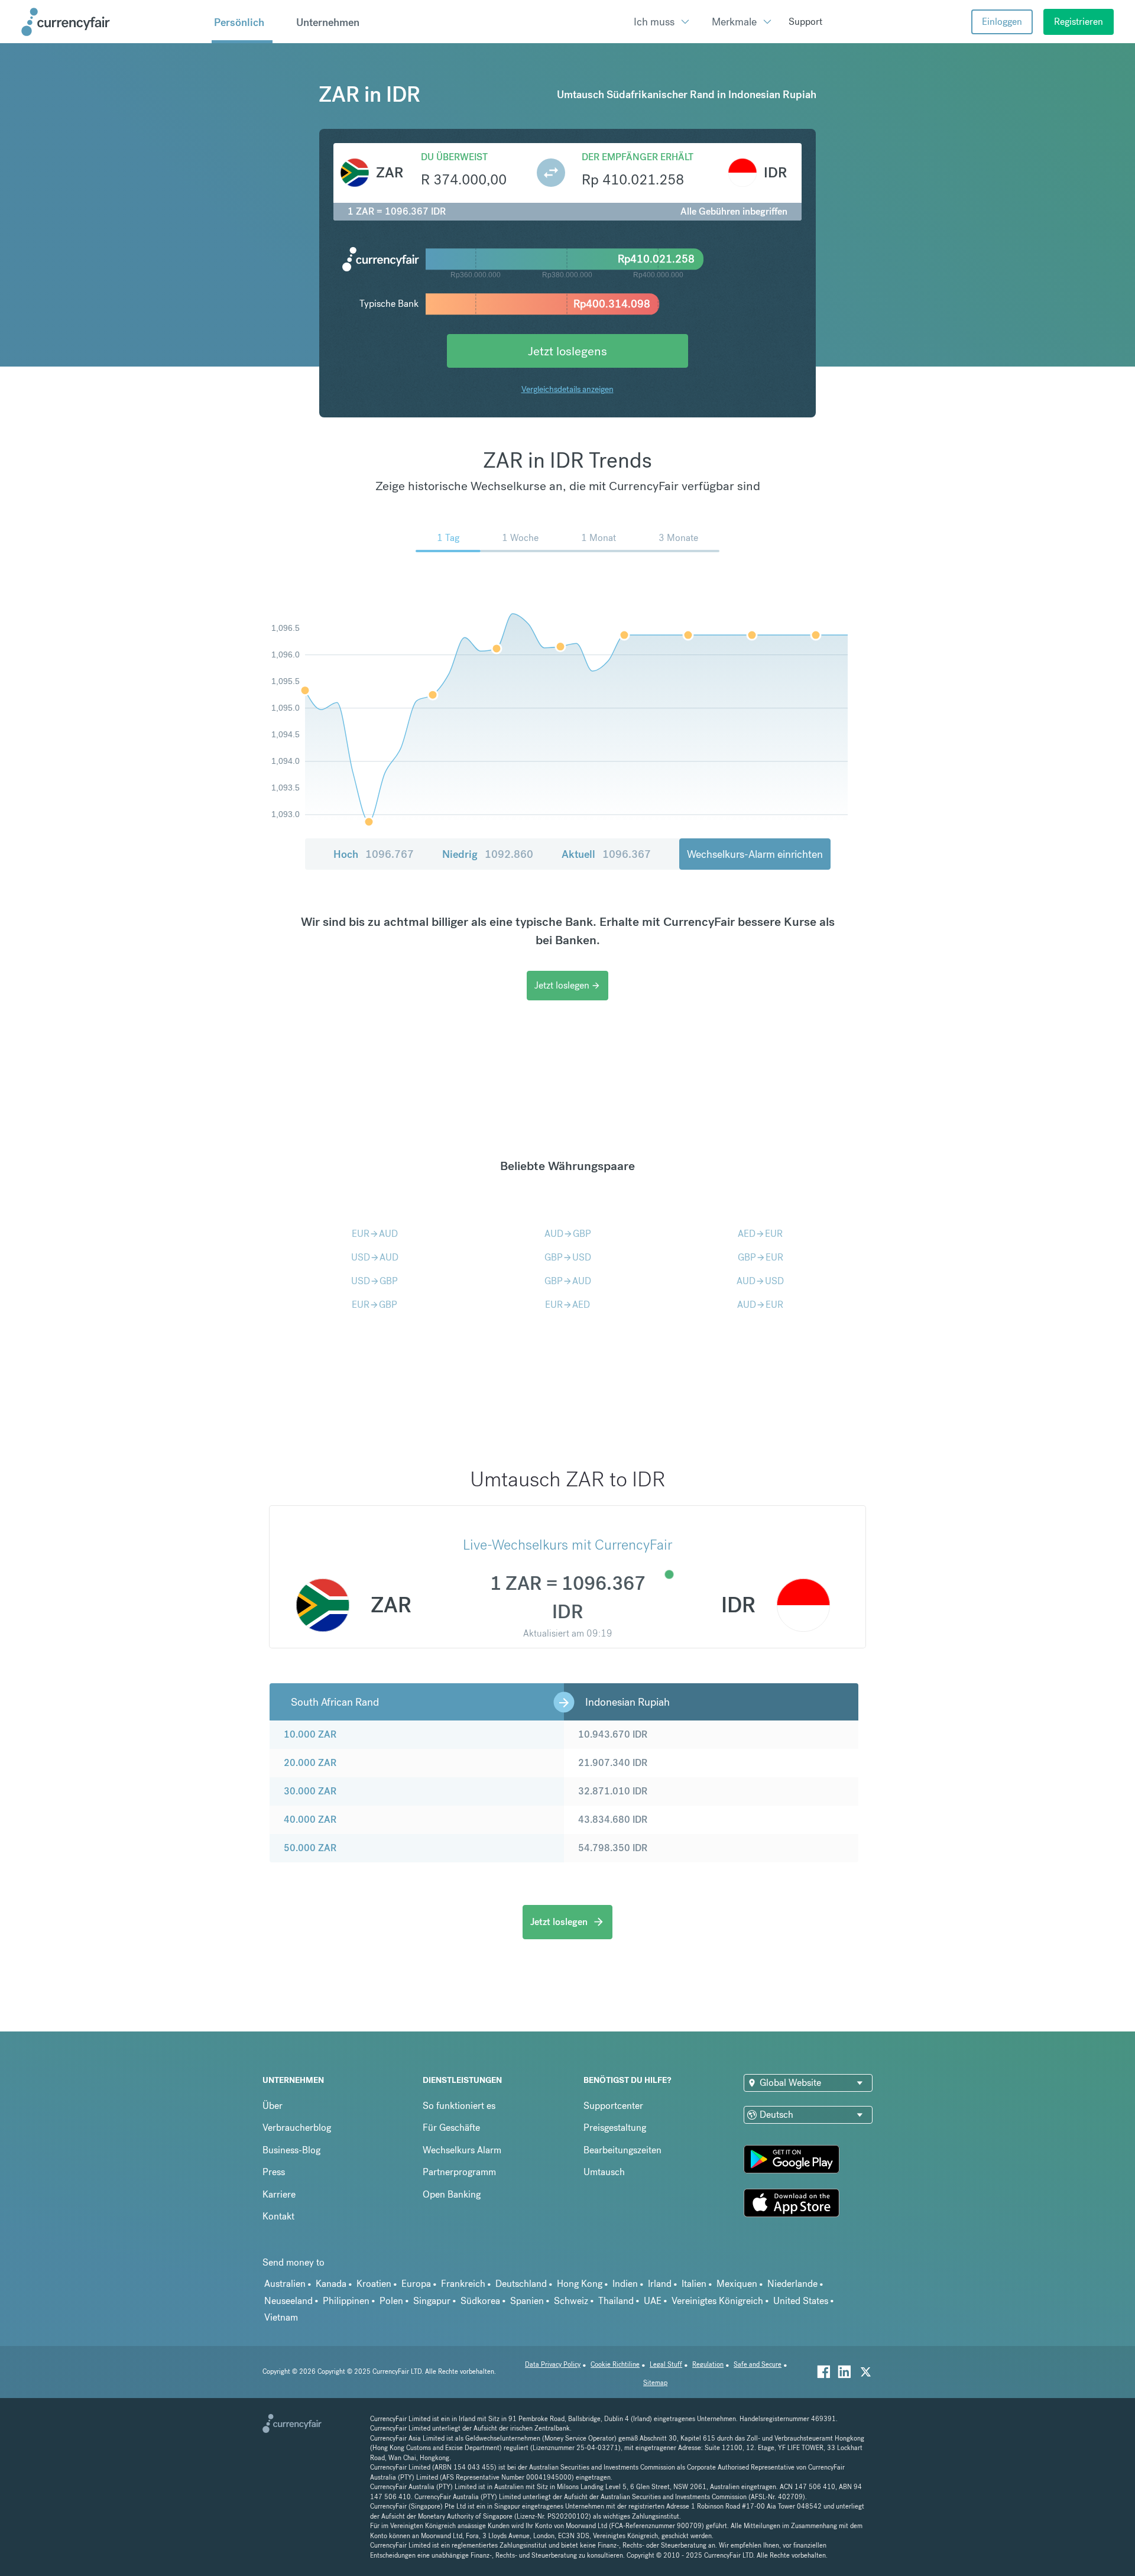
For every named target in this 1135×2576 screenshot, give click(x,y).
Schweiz (571, 2301)
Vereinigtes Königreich (717, 2301)
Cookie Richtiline (615, 2365)
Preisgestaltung (615, 2128)
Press (274, 2172)
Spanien (527, 2301)
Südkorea (480, 2301)
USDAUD (375, 1257)
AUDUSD (760, 1281)
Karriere (279, 2194)
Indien (625, 2284)
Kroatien (374, 2284)
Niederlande (792, 2284)
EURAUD (375, 1234)
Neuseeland (288, 2301)
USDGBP (374, 1281)
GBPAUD (568, 1281)
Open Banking (452, 2194)
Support (805, 22)
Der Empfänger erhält (638, 157)
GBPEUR (761, 1257)
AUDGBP (568, 1234)
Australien (285, 2284)
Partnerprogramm (459, 2172)
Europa (416, 2284)
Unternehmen (328, 22)
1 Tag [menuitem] (448, 538)
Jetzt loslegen (567, 985)
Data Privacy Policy (553, 2365)
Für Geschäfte (451, 2128)
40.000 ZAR (310, 1820)
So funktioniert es (459, 2106)
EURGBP (374, 1305)
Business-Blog (291, 2150)
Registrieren (1079, 22)
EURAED (567, 1305)
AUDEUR (760, 1305)
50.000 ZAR (310, 1848)
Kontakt (278, 2216)
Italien (694, 2284)
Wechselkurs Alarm (462, 2150)
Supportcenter (613, 2106)
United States (801, 2301)
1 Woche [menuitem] (520, 538)
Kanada (331, 2284)
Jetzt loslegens (567, 351)
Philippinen (346, 2301)
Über (273, 2106)
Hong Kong (580, 2284)
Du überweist (454, 157)
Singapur (432, 2301)
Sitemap (655, 2383)
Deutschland (521, 2284)
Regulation (708, 2365)
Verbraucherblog (297, 2128)
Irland (660, 2284)
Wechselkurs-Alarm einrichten (755, 854)
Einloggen (1002, 22)
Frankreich (463, 2284)
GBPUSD (568, 1257)
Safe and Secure (758, 2365)
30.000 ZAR (310, 1791)
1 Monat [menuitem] (599, 538)
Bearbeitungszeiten (622, 2150)
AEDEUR (760, 1234)
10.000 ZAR (310, 1734)
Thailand (616, 2301)
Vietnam (281, 2317)
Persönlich (239, 22)
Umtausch (604, 2172)
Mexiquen (737, 2284)
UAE (653, 2301)
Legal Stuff (666, 2365)
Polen (391, 2301)
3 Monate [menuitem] (678, 538)
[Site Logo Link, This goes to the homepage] (112, 22)
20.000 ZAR (310, 1763)
